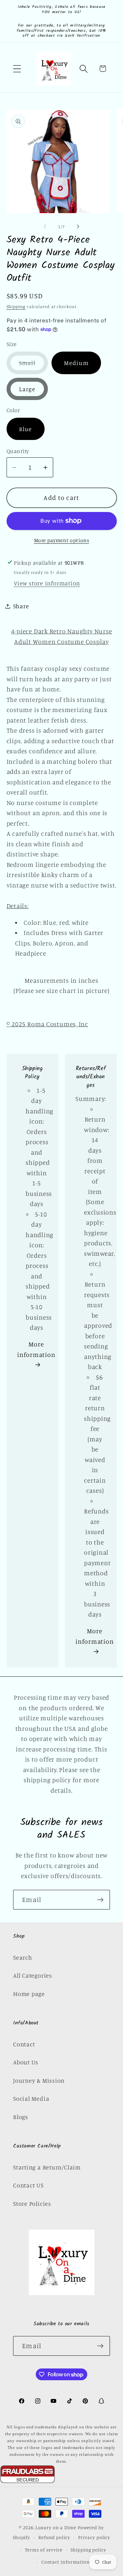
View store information (47, 583)
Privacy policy (94, 2537)
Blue (26, 429)
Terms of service (44, 2550)
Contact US (28, 2185)
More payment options (62, 540)
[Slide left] (45, 227)
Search (23, 1957)
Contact (24, 2044)
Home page (29, 1994)
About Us (26, 2062)
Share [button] (21, 606)
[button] (17, 69)
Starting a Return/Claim (47, 2167)
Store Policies (32, 2203)
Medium (76, 363)
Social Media (31, 2098)
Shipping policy (88, 2550)
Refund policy (54, 2537)
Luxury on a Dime (56, 2527)
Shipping (16, 306)
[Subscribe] (100, 1900)
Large (27, 389)
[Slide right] (78, 227)
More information (36, 1349)
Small (34, 366)
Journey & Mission (39, 2080)
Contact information (66, 2562)
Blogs (21, 2117)
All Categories (33, 1975)
